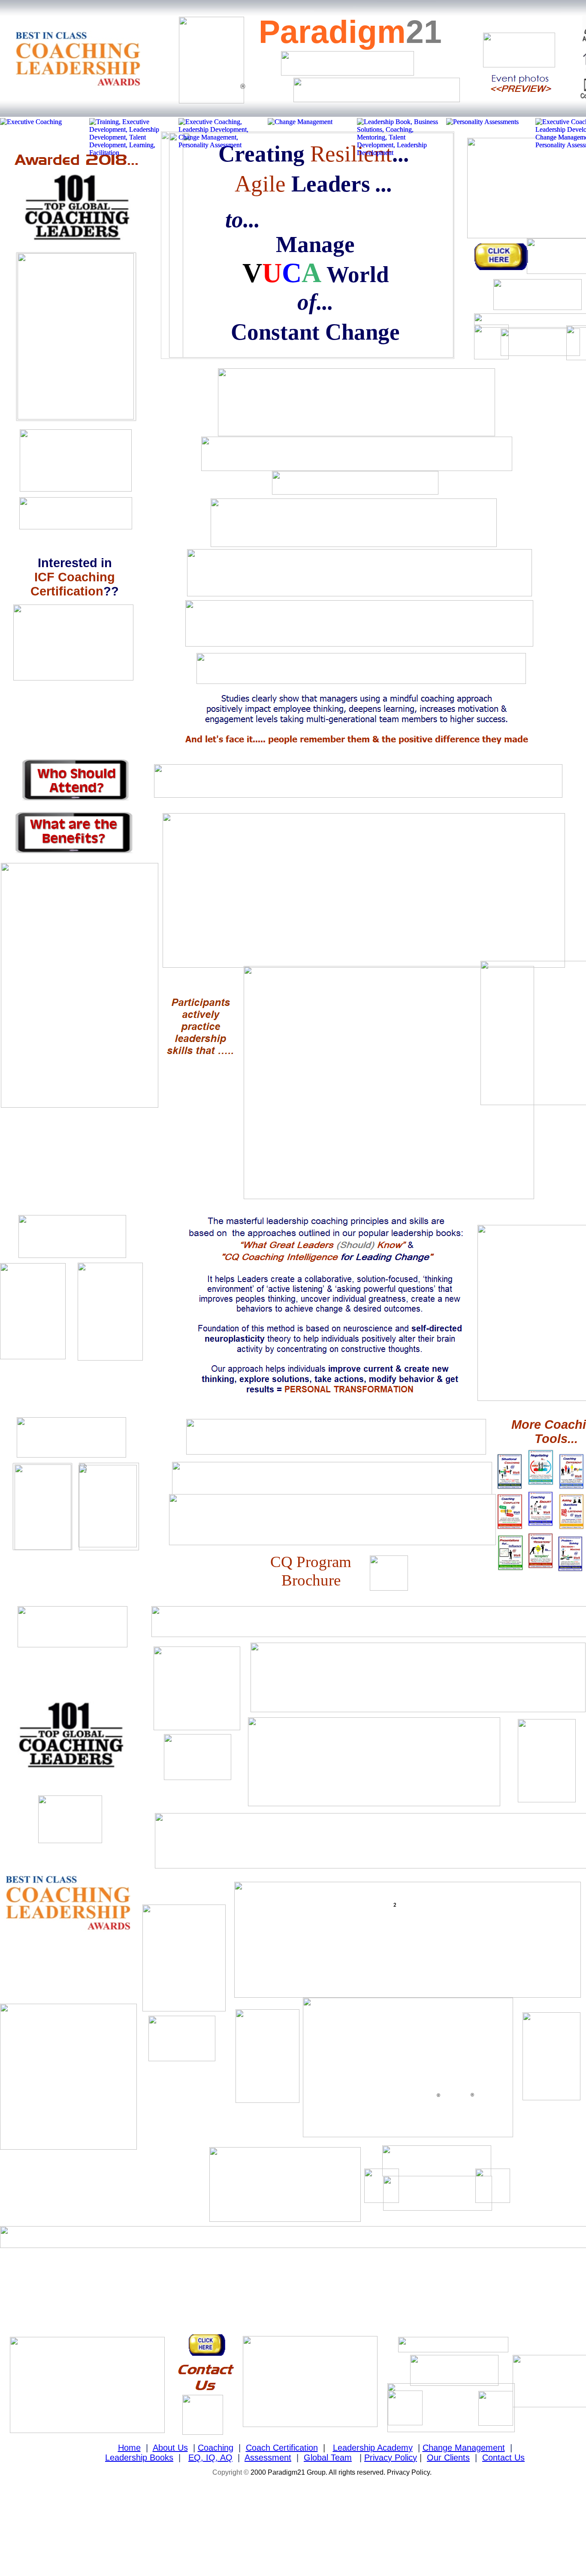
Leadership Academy (373, 2448)
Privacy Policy (391, 2458)
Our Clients (448, 2458)
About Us (170, 2448)
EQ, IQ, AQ (210, 2458)
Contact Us (503, 2458)
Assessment (268, 2458)
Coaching (216, 2448)
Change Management (464, 2448)
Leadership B (130, 2458)
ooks (164, 2458)
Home (129, 2448)
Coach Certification (282, 2448)
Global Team (328, 2458)
